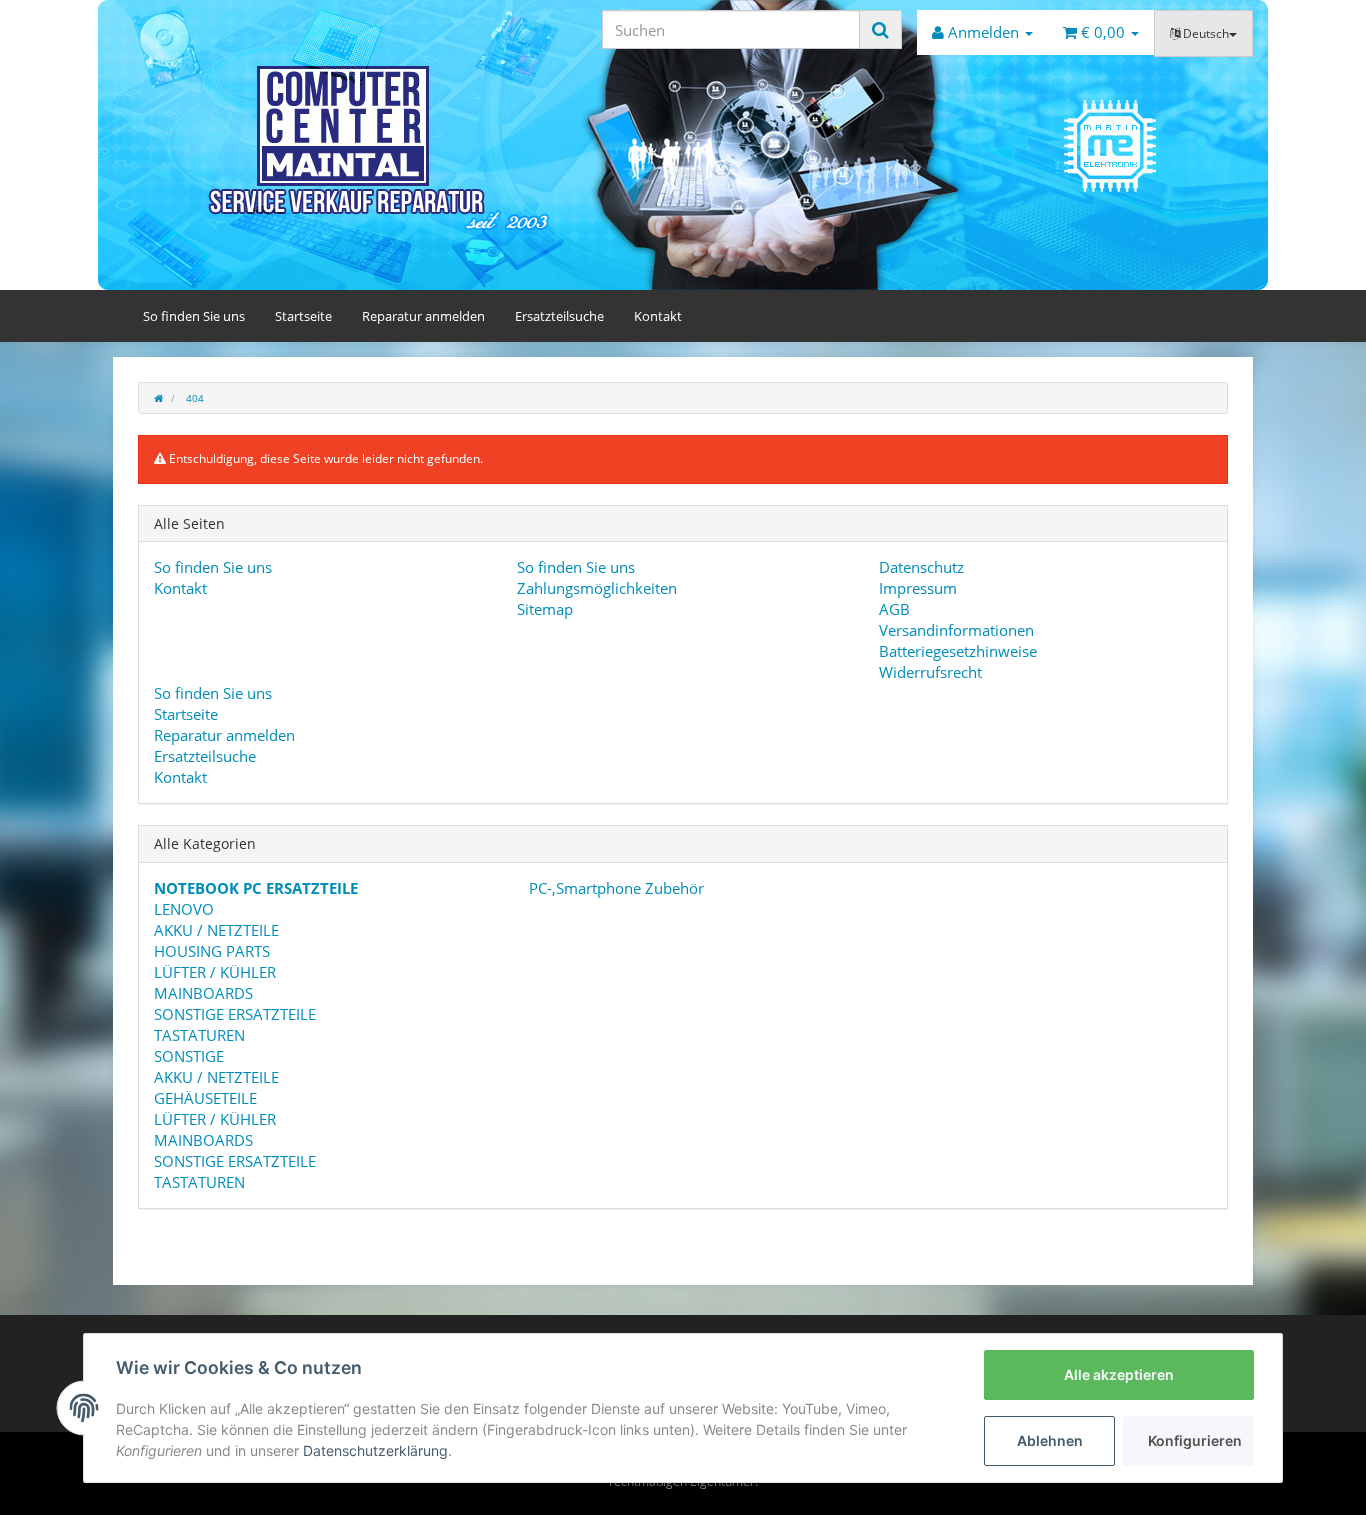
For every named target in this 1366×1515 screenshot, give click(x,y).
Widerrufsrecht (930, 672)
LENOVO (184, 909)
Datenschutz (921, 567)
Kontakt (658, 316)
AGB (894, 609)
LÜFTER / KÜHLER (215, 972)
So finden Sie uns (194, 316)
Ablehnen (1050, 1440)
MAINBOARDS (203, 993)
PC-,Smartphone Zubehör (614, 888)
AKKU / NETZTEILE (216, 930)
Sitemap (545, 609)
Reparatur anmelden (423, 316)
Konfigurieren (1195, 1440)
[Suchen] (880, 29)
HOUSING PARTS (212, 951)
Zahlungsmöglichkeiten (597, 588)
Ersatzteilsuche (559, 316)
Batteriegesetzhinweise (958, 651)
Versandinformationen (956, 630)
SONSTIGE (189, 1056)
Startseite (303, 316)
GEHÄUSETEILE (205, 1098)
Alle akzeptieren (1119, 1374)
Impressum (918, 588)
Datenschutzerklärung (375, 1450)
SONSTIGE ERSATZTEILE (235, 1014)
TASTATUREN (199, 1035)
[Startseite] (158, 398)
